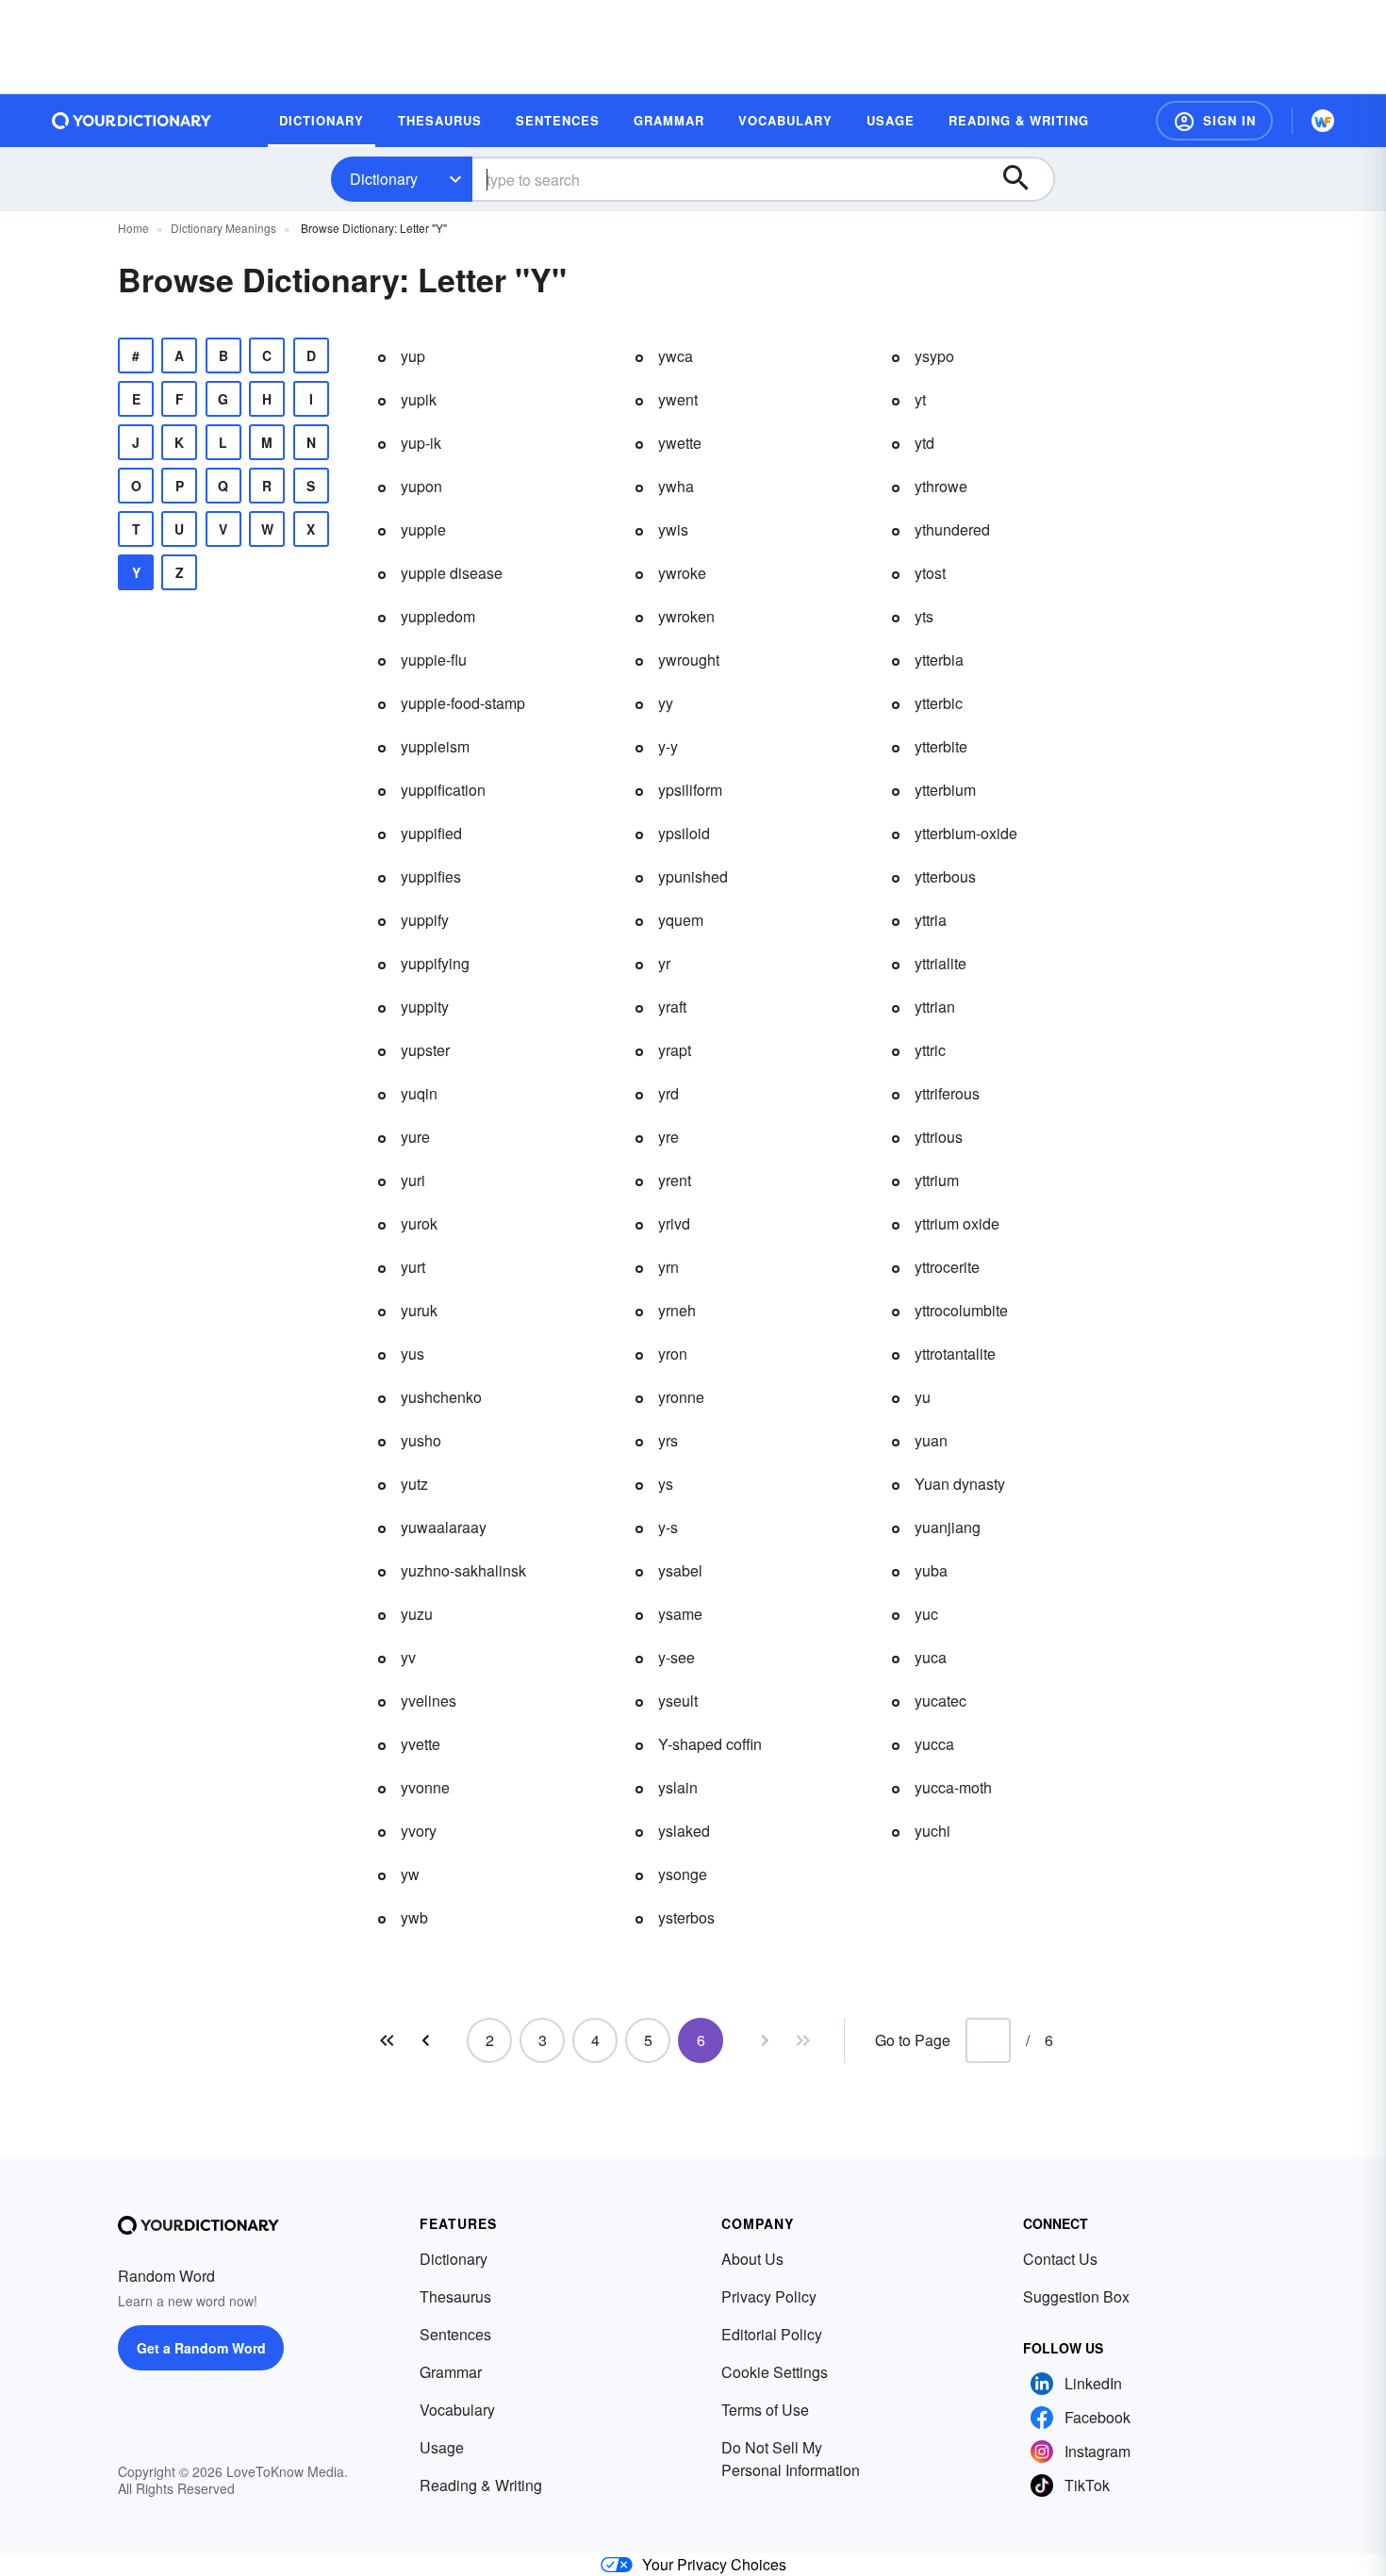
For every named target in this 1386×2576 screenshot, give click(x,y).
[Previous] (425, 2040)
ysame (680, 1614)
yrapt (675, 1050)
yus (412, 1354)
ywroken (686, 616)
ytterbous (945, 876)
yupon (421, 486)
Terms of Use (765, 2410)
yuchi (932, 1831)
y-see (676, 1657)
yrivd (674, 1223)
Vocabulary (457, 2410)
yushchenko (441, 1397)
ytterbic (939, 703)
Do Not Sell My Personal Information (791, 2459)
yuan (931, 1440)
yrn (668, 1267)
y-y (668, 746)
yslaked (684, 1831)
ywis (673, 529)
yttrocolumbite (961, 1310)
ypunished (693, 876)
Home (133, 228)
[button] (1214, 121)
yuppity (425, 1007)
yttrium (937, 1180)
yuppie (423, 529)
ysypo (934, 356)
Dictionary (384, 179)
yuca (931, 1657)
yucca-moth (953, 1787)
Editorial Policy (772, 2334)
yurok (419, 1223)
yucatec (940, 1701)
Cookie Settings (775, 2372)
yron (673, 1354)
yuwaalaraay (444, 1527)
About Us (752, 2259)
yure (415, 1137)
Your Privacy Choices (714, 2564)
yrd (668, 1093)
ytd (924, 443)
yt (920, 399)
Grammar (451, 2372)
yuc (926, 1614)
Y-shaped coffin (710, 1744)
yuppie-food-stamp (463, 703)
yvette (421, 1744)
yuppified (431, 833)
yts (924, 616)
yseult (678, 1701)
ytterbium (945, 790)
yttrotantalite (955, 1354)
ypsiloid (684, 833)
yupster (425, 1050)
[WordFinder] (1323, 121)
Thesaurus (455, 2296)
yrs (668, 1440)
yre (668, 1137)
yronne (681, 1397)
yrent (675, 1180)
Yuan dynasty (960, 1484)
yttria (931, 920)
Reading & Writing (481, 2485)
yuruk (419, 1310)
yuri (413, 1180)
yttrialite (940, 963)
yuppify (425, 920)
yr (664, 963)
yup (413, 356)
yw (410, 1874)
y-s (668, 1527)
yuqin (419, 1093)
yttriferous (947, 1093)
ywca (676, 356)
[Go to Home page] (132, 121)
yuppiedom (438, 616)
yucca (934, 1744)
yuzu (417, 1614)
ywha (676, 486)
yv (408, 1657)
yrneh (677, 1310)
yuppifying (435, 963)
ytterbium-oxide (966, 833)
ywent (678, 399)
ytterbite (941, 746)
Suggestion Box (1076, 2296)
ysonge (683, 1874)
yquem (681, 920)
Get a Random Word (201, 2348)
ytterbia (939, 660)
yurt (413, 1267)
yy (666, 703)
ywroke (682, 573)
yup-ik (421, 443)
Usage (442, 2447)
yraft (672, 1007)
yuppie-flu (434, 660)
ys (666, 1484)
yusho (421, 1440)
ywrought (689, 660)
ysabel (680, 1570)
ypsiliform (690, 790)
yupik (419, 399)
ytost (930, 573)
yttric (930, 1050)
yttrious (939, 1137)
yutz (414, 1484)
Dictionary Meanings (223, 228)
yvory (419, 1831)
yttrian (935, 1007)
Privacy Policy (769, 2296)
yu (923, 1397)
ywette (680, 443)
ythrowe (941, 486)
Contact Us (1060, 2259)
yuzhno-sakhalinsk (463, 1570)
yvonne (425, 1787)
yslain (678, 1787)
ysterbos (686, 1917)
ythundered (952, 529)
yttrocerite (947, 1267)
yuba (931, 1570)
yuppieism (435, 746)
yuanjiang (948, 1527)
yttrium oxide (957, 1223)
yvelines (429, 1701)
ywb (414, 1917)
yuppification (443, 790)
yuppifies (431, 876)
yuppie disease (452, 573)
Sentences (455, 2334)
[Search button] (1025, 179)
